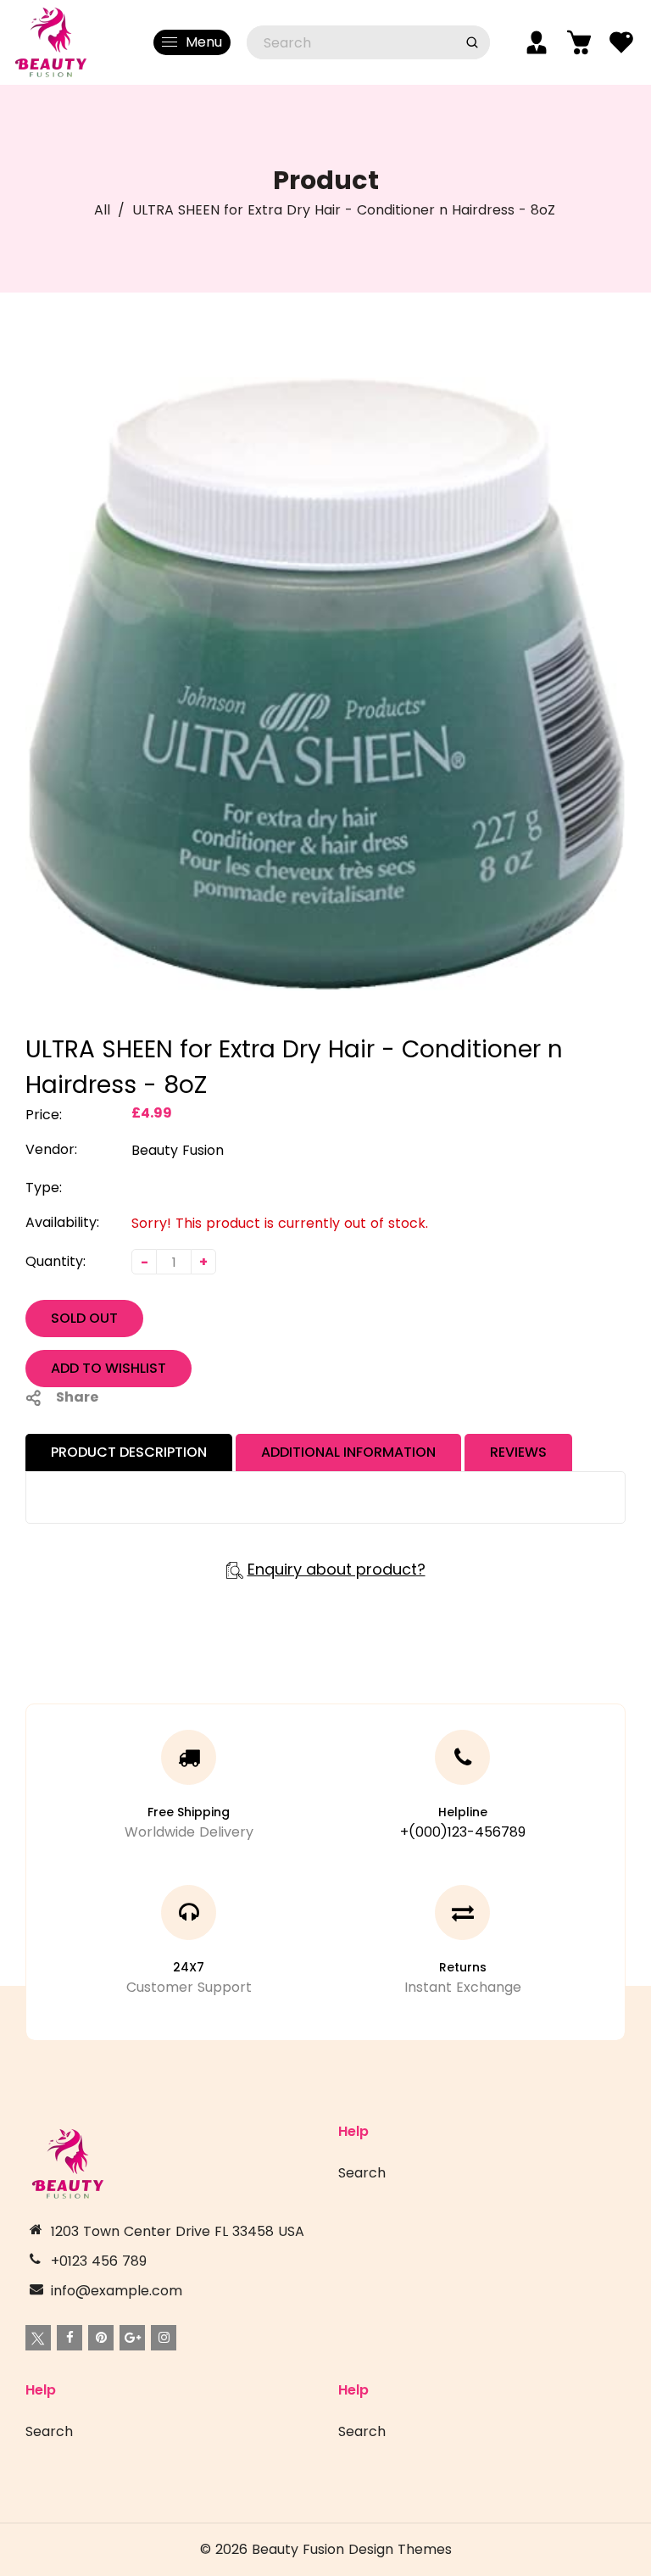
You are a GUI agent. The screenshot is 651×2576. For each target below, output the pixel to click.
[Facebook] (70, 2338)
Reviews (518, 1452)
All (102, 210)
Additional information (348, 1452)
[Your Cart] (579, 42)
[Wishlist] (621, 42)
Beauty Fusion (178, 1150)
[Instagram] (164, 2338)
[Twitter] (38, 2338)
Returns (463, 1967)
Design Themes (400, 2549)
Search (362, 2173)
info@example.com (117, 2291)
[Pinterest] (101, 2338)
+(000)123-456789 (463, 1832)
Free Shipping (189, 1812)
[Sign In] (537, 42)
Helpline (463, 1812)
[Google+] (132, 2338)
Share (77, 1397)
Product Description (129, 1452)
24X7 (189, 1967)
